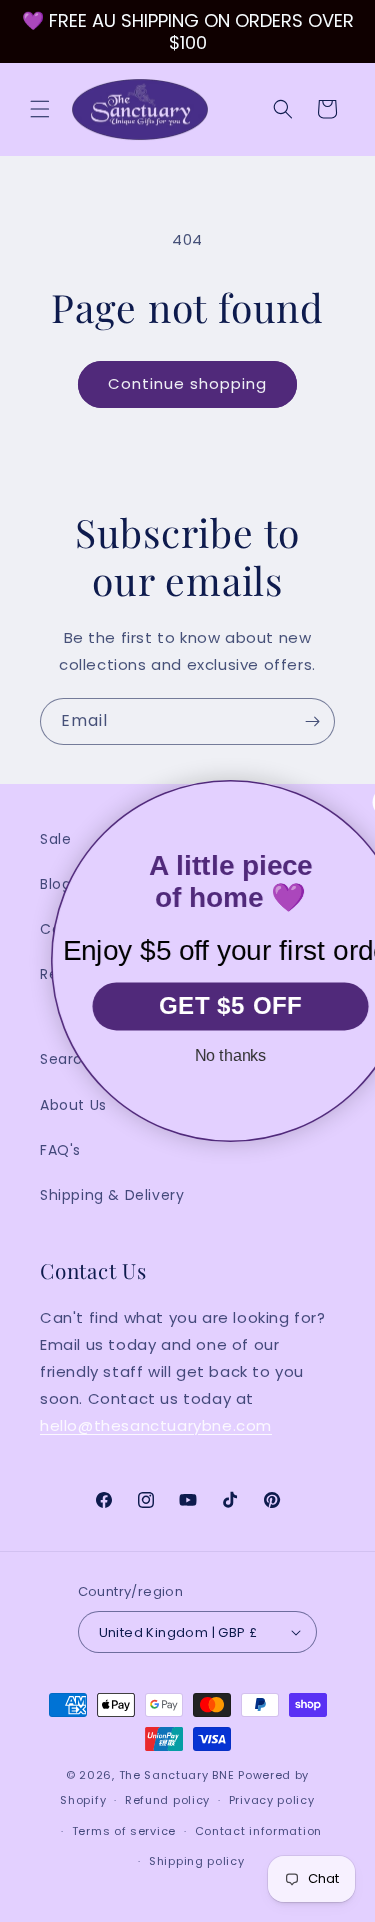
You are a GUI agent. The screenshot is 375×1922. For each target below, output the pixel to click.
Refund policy (167, 1800)
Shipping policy (197, 1861)
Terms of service (124, 1831)
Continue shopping (187, 383)
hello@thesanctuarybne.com (156, 1425)
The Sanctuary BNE (177, 1775)
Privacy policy (272, 1800)
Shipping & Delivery (112, 1195)
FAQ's (60, 1150)
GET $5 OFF (200, 1006)
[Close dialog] (357, 802)
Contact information (258, 1831)
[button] (40, 109)
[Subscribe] (312, 721)
